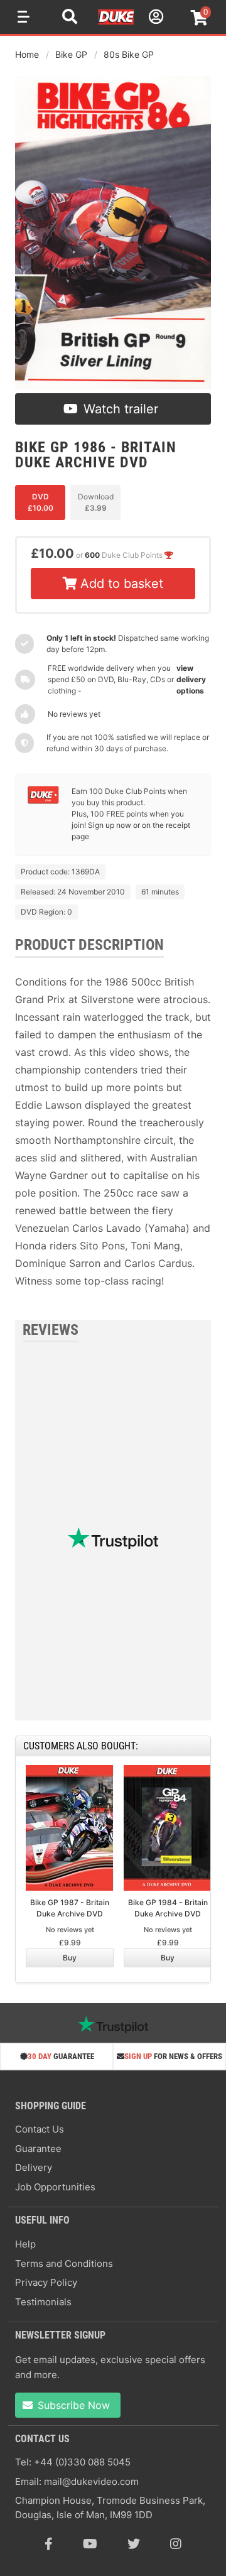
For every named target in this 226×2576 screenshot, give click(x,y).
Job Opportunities (55, 2187)
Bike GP (71, 54)
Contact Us (40, 2129)
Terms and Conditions (64, 2264)
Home (27, 54)
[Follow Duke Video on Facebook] (49, 2544)
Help (25, 2244)
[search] (70, 18)
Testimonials (43, 2302)
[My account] (154, 19)
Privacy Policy (46, 2282)
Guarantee (38, 2149)
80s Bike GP (129, 54)
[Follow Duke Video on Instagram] (176, 2544)
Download (96, 502)
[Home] (117, 23)
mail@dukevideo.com (91, 2481)
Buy (70, 1958)
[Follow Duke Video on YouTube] (90, 2544)
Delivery (34, 2167)
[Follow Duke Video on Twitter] (134, 2544)
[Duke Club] (43, 801)
